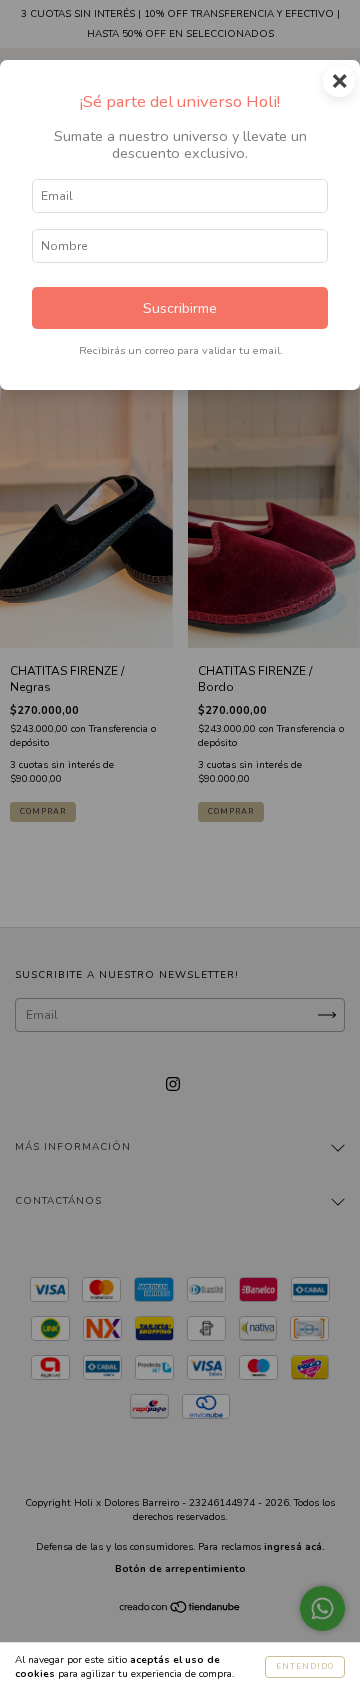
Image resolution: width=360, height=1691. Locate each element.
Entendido (305, 1666)
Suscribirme (180, 308)
